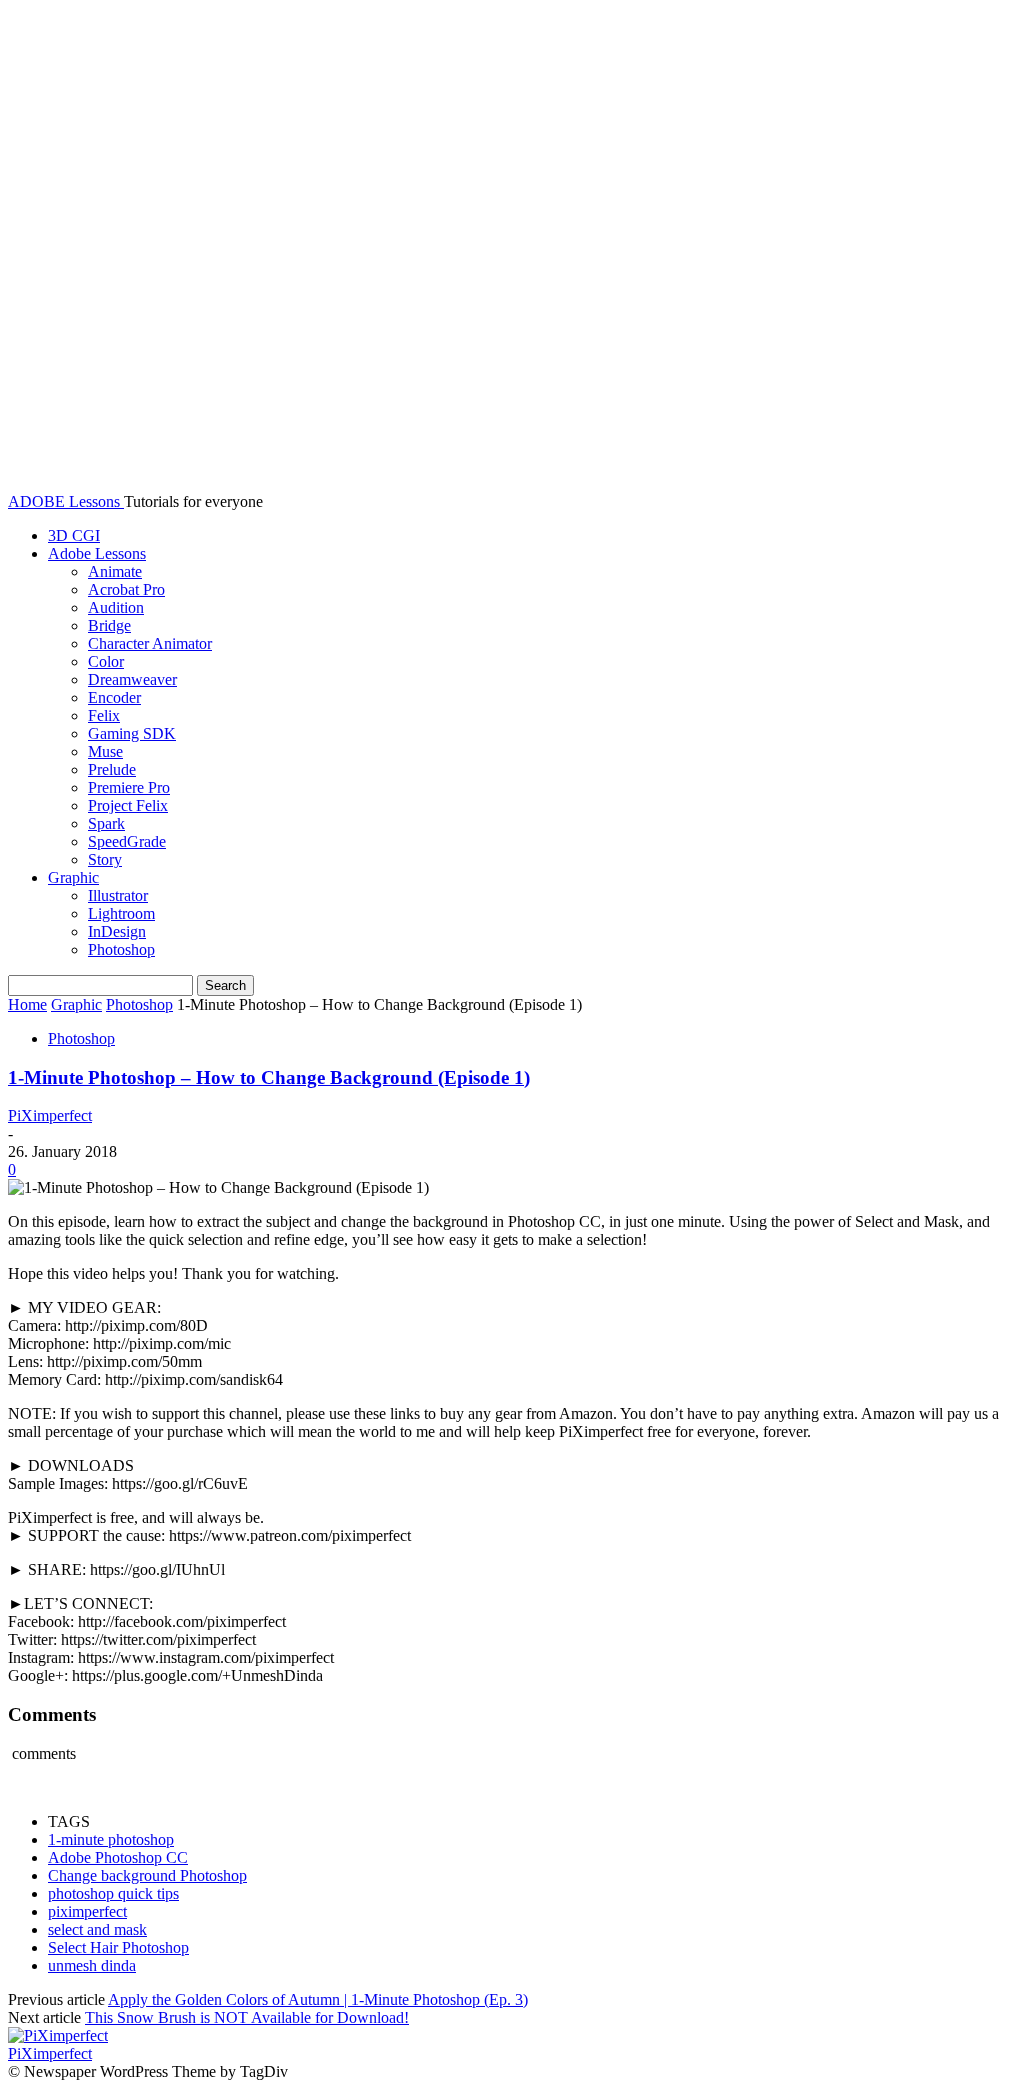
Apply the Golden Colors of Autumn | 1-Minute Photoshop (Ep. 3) (318, 1999)
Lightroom (121, 913)
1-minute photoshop (111, 1839)
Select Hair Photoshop (118, 1947)
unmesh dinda (92, 1965)
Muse (105, 751)
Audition (116, 607)
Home (27, 1004)
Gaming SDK (132, 733)
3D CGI (74, 535)
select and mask (97, 1929)
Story (105, 859)
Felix (104, 715)
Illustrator (118, 895)
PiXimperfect (50, 1115)
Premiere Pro (129, 787)
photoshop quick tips (113, 1893)
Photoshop (121, 949)
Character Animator (150, 643)
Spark (106, 823)
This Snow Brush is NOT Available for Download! (247, 2017)
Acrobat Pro (126, 589)
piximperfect (87, 1911)
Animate (115, 571)
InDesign (117, 931)
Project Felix (128, 805)
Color (106, 661)
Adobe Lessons (97, 553)
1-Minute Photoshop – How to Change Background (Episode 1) (269, 1077)
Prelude (112, 769)
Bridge (109, 625)
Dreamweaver (132, 679)
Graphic (73, 877)
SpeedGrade (127, 841)
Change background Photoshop (147, 1875)
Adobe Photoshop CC (118, 1857)
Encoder (114, 697)
